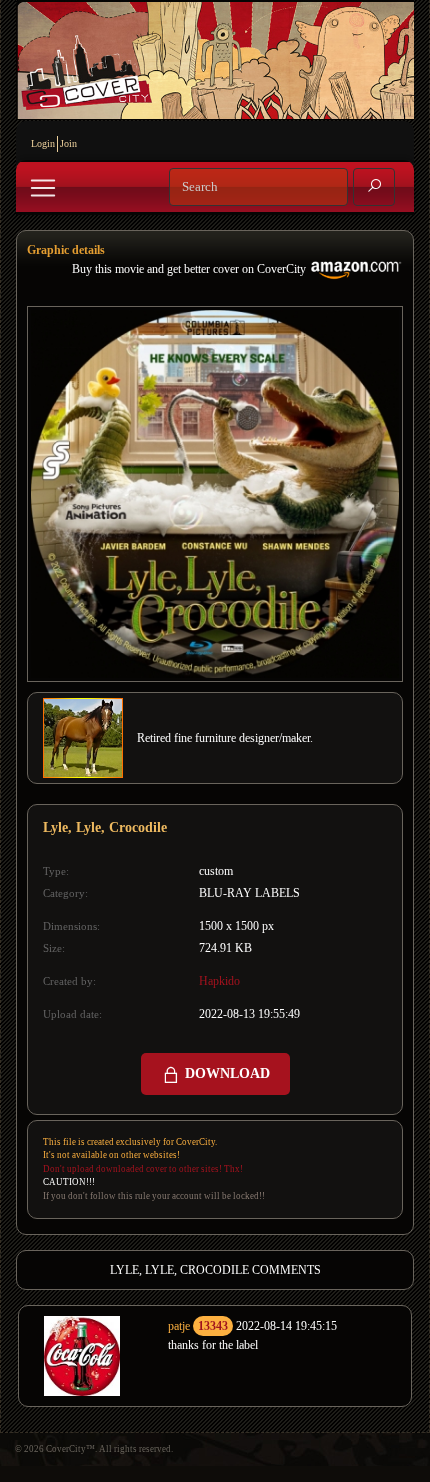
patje (179, 1326)
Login (43, 143)
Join (68, 143)
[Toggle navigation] (43, 188)
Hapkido (219, 981)
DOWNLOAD (225, 1073)
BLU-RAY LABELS (249, 893)
